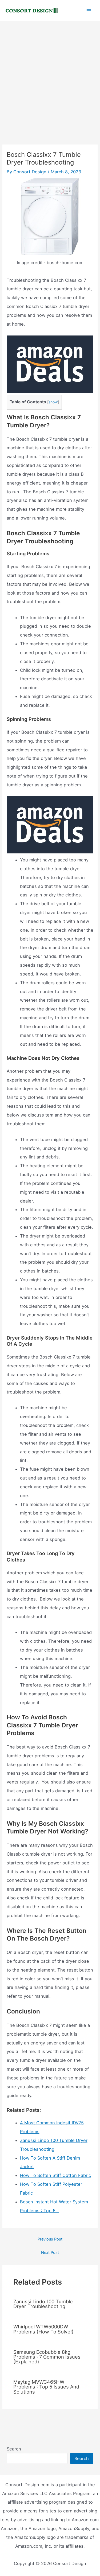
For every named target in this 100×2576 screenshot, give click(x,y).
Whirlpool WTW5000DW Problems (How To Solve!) (43, 2329)
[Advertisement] (50, 74)
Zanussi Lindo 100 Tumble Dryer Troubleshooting (43, 2304)
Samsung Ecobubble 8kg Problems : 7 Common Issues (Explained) (47, 2357)
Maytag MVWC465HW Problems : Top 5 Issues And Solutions (46, 2387)
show (53, 402)
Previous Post (50, 2239)
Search (14, 2449)
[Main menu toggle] (89, 11)
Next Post (50, 2253)
